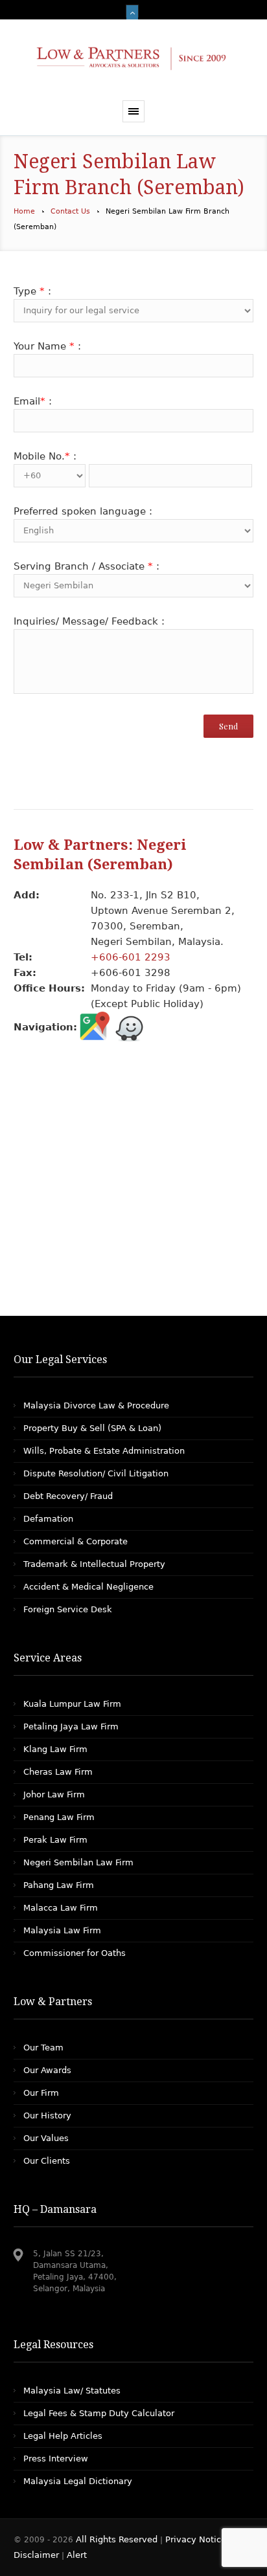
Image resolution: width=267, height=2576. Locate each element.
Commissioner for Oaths (75, 1953)
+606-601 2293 (131, 957)
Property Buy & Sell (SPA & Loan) (92, 1428)
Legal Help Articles (63, 2436)
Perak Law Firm (55, 1840)
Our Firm (41, 2093)
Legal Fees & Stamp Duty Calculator (99, 2413)
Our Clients (47, 2161)
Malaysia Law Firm (62, 1930)
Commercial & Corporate (75, 1541)
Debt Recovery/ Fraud (68, 1496)
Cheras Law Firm (58, 1772)
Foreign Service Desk (68, 1609)
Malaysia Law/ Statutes (72, 2391)
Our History (47, 2115)
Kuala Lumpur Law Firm (72, 1704)
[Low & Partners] (133, 60)
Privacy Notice (196, 2539)
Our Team (43, 2048)
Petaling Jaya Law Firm (71, 1727)
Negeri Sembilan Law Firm (78, 1862)
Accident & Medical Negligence (88, 1587)
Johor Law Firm (54, 1794)
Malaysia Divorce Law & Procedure (96, 1405)
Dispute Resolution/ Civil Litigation (96, 1473)
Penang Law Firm (59, 1817)
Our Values (46, 2138)
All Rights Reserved (118, 2539)
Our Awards (47, 2070)
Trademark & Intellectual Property (94, 1564)
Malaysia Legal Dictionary (78, 2481)
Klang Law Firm (55, 1749)
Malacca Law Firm (61, 1908)
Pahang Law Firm (59, 1885)
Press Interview (56, 2459)
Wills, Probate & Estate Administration (104, 1451)
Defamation (48, 1519)
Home (24, 211)
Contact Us (70, 211)
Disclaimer (36, 2555)
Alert (77, 2555)
